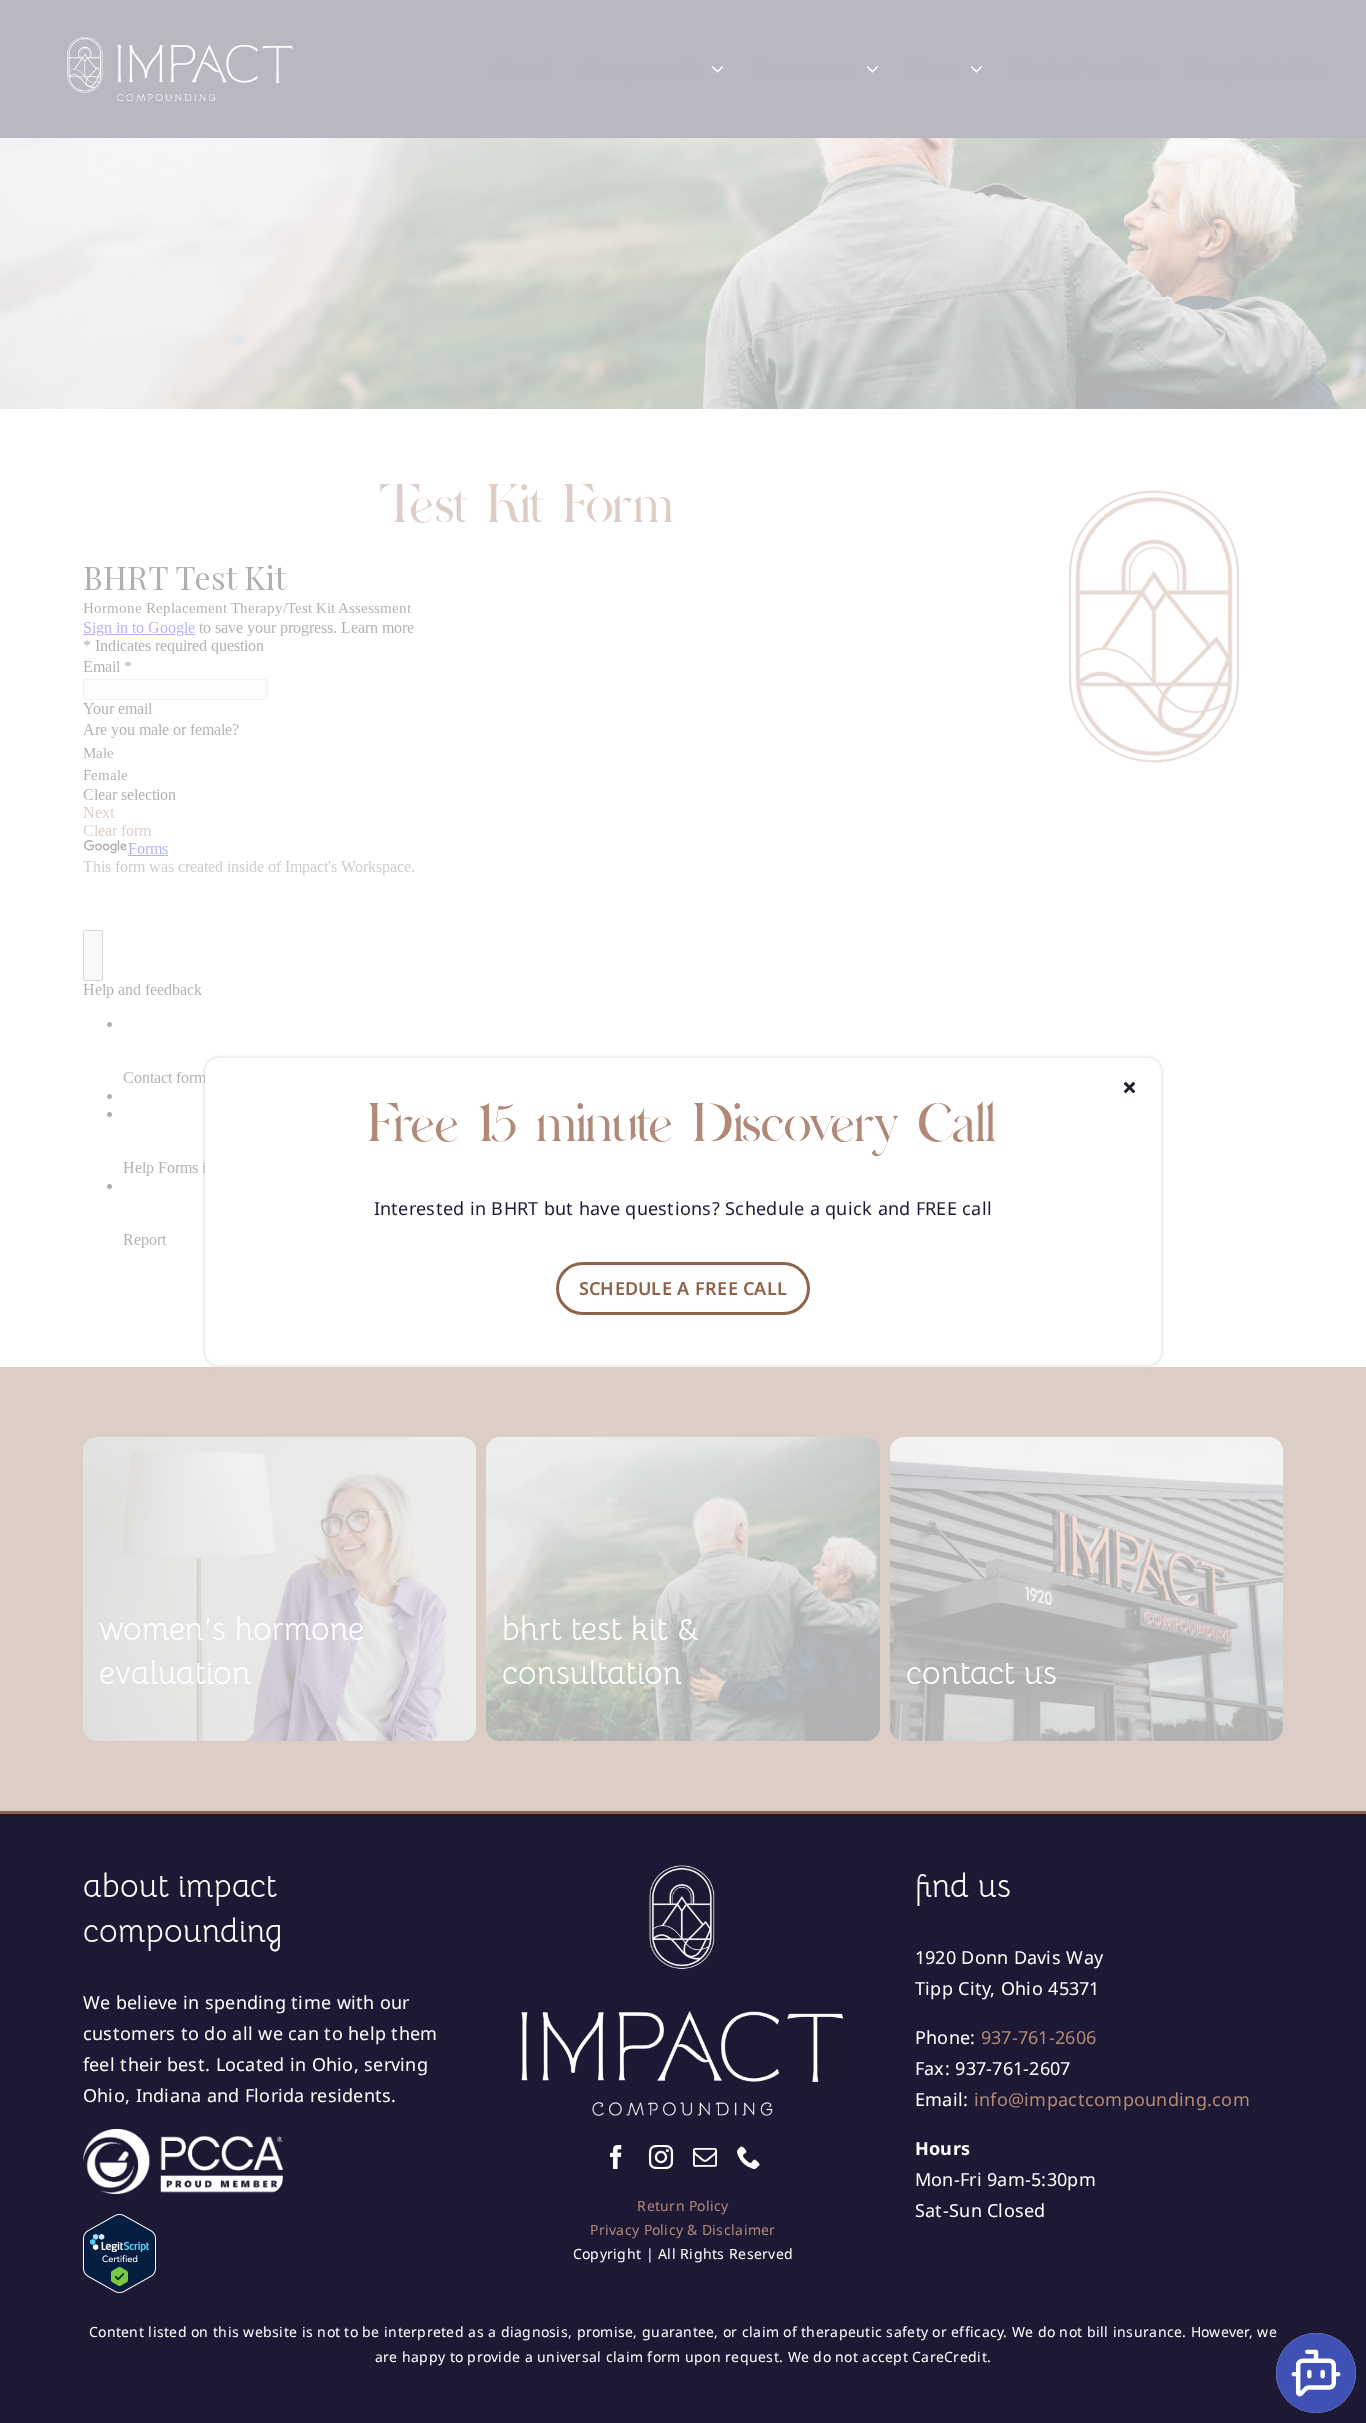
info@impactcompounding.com (1112, 2099)
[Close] (1129, 1087)
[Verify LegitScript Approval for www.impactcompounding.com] (267, 2253)
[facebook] (616, 2157)
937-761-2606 (1038, 2037)
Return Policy (683, 2205)
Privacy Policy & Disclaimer (682, 2229)
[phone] (749, 2157)
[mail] (705, 2157)
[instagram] (661, 2157)
